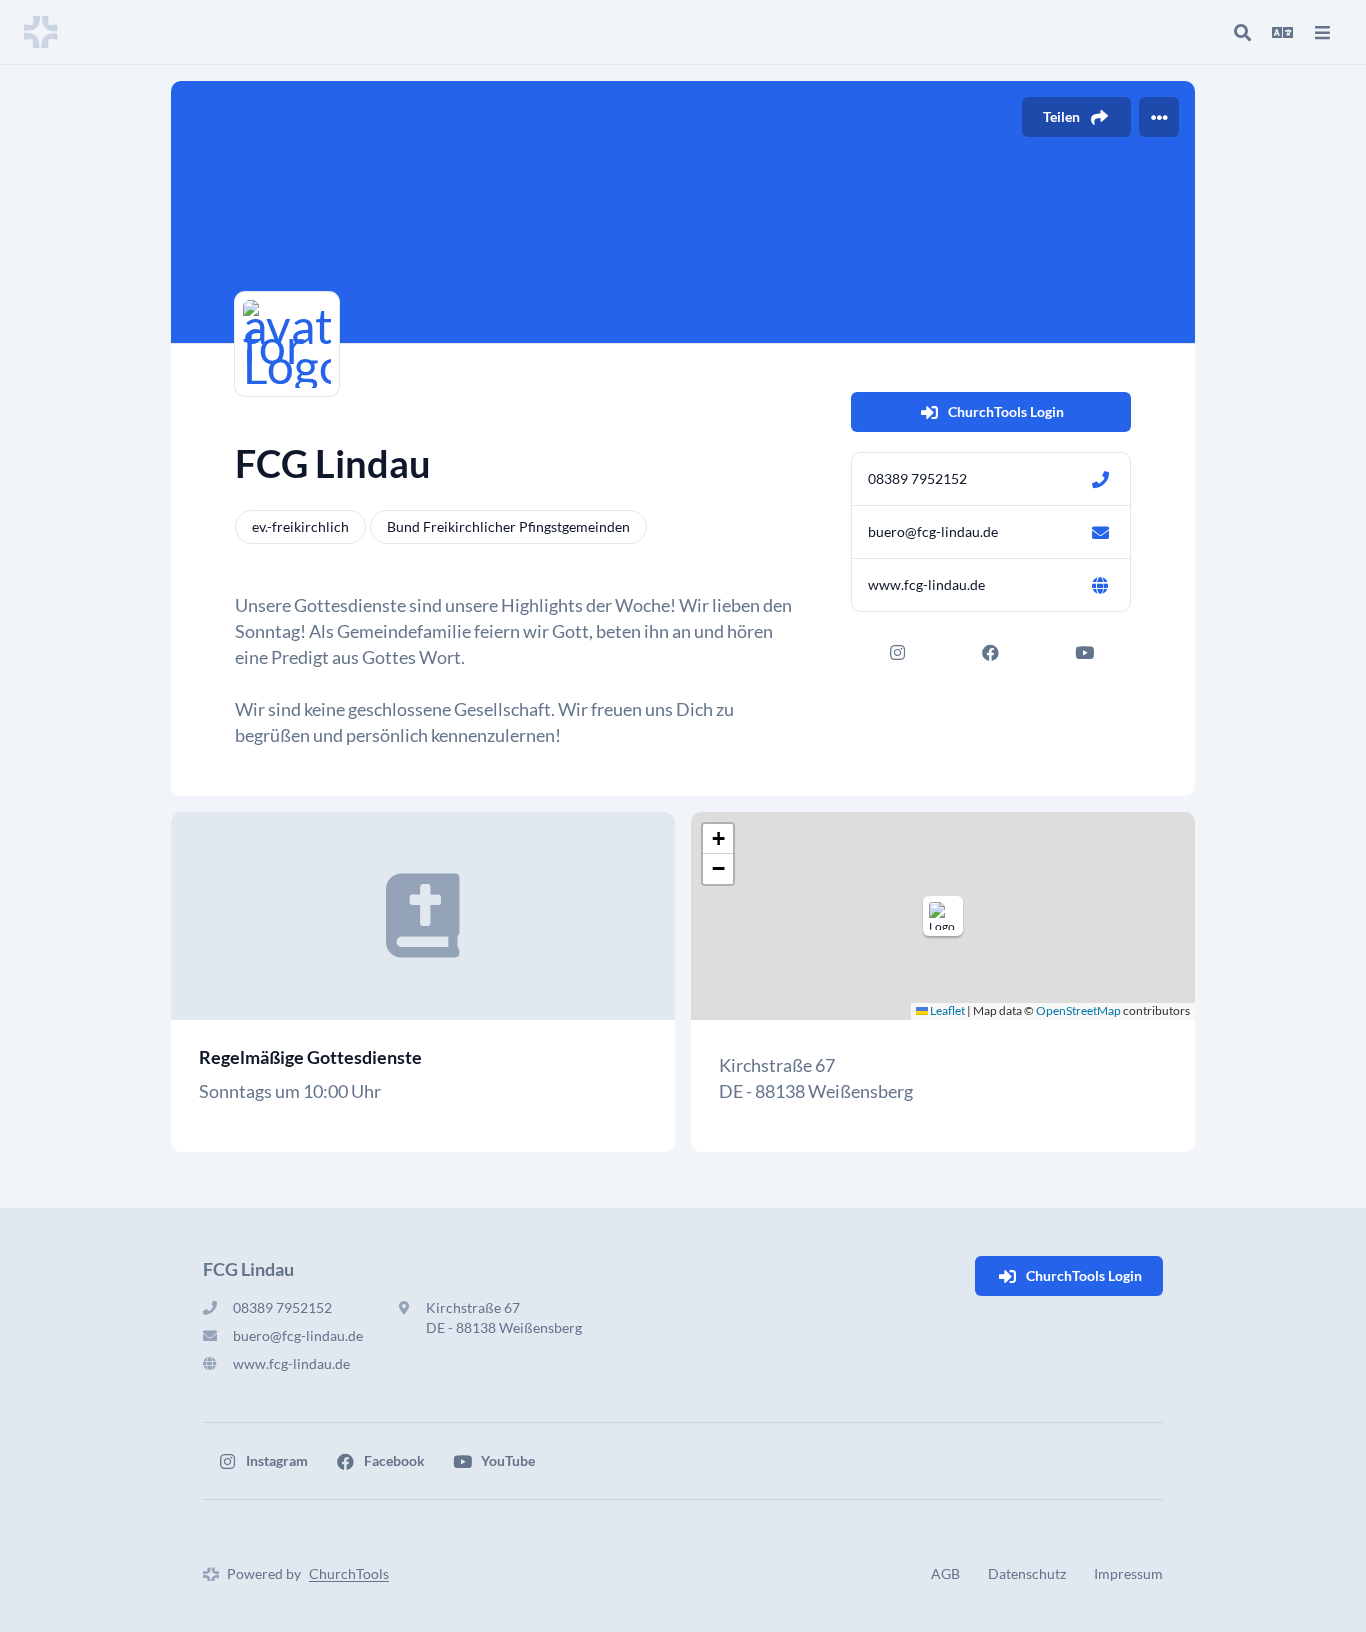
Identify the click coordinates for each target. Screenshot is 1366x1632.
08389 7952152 (917, 478)
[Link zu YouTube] (1084, 652)
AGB (945, 1573)
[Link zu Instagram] (898, 652)
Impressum (1128, 1573)
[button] (943, 916)
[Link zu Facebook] (991, 652)
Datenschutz (1027, 1573)
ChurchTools (349, 1573)
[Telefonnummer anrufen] (1100, 479)
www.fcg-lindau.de (926, 584)
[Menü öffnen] (1322, 32)
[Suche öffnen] (1242, 32)
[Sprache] (1282, 32)
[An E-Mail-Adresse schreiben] (1100, 532)
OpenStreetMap (1078, 1010)
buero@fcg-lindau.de (933, 531)
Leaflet (946, 1010)
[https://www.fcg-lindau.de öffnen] (1100, 585)
